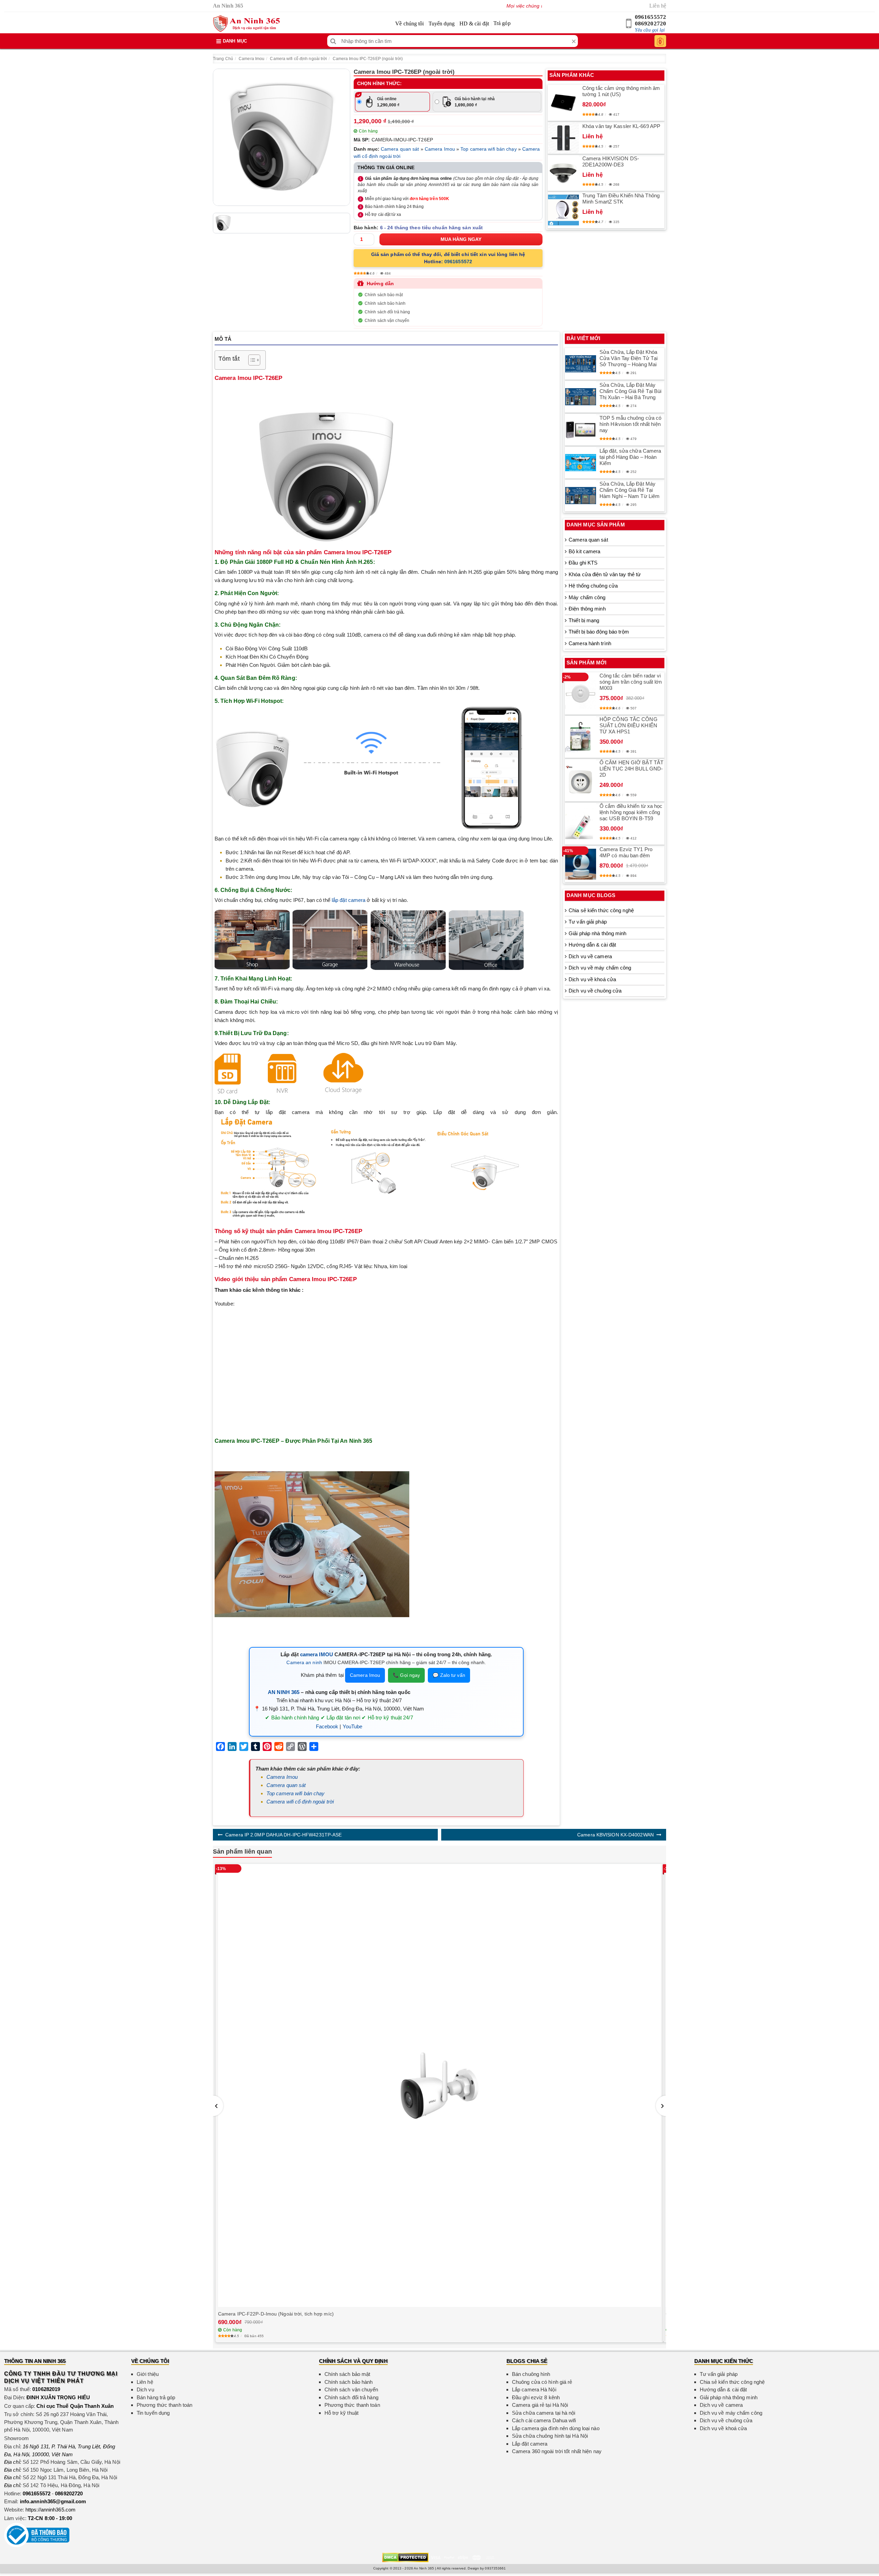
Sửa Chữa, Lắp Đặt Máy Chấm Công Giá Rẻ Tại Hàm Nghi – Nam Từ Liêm (630, 490)
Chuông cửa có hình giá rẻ (542, 2382)
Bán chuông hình (531, 2374)
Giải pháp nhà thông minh (597, 933)
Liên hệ (658, 6)
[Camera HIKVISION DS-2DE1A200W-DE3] (563, 173)
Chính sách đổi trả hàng (387, 312)
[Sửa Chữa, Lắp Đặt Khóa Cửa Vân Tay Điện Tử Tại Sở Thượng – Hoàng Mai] (581, 364)
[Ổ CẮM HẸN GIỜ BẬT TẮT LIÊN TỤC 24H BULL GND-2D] (581, 780)
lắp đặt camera (349, 900)
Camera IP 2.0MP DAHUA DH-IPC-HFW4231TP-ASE (283, 1835)
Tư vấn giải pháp (588, 922)
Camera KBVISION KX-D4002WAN (615, 1835)
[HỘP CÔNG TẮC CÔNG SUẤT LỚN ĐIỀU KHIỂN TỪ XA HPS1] (581, 737)
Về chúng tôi (409, 24)
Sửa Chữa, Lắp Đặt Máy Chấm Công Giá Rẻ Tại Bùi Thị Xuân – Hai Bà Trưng (630, 391)
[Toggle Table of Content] (251, 360)
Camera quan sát (400, 149)
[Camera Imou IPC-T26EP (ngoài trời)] (282, 137)
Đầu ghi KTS (583, 563)
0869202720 (650, 24)
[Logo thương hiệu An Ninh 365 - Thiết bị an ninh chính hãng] (246, 24)
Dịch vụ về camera (590, 956)
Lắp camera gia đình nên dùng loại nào (556, 2428)
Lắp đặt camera (530, 2444)
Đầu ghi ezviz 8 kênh (536, 2397)
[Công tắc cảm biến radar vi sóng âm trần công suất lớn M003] (581, 694)
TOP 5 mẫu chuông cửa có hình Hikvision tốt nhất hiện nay (630, 424)
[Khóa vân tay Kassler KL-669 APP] (563, 138)
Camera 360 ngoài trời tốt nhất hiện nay (557, 2451)
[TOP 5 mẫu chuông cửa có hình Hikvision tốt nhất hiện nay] (581, 430)
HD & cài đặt (474, 24)
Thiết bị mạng (584, 620)
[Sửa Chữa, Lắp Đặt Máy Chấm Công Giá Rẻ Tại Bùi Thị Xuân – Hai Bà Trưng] (581, 397)
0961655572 (650, 17)
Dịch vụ (145, 2389)
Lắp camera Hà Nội (534, 2389)
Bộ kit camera (584, 551)
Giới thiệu (148, 2374)
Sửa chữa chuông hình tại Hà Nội (550, 2436)
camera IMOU (317, 1654)
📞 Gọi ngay (406, 1675)
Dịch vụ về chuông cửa (595, 991)
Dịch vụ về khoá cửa (592, 979)
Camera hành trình (590, 643)
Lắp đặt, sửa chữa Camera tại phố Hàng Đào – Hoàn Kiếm (630, 457)
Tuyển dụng (442, 24)
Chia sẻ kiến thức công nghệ (601, 910)
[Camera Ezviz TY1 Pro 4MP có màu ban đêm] (581, 864)
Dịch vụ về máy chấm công (600, 968)
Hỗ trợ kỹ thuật (342, 2413)
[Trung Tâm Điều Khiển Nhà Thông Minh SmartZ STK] (563, 210)
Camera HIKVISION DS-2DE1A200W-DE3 (611, 161)
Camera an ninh (304, 1662)
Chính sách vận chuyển (387, 321)
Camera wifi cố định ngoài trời (298, 59)
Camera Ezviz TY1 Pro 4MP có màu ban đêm (626, 852)
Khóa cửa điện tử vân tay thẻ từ (605, 574)
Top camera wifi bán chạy (488, 149)
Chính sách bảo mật (384, 295)
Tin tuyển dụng (153, 2413)
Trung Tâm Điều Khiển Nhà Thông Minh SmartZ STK (621, 199)
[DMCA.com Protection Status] (405, 2557)
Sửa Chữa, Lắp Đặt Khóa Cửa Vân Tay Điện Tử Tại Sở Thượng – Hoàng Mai (629, 358)
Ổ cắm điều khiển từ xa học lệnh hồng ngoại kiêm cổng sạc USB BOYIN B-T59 (631, 812)
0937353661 (495, 2568)
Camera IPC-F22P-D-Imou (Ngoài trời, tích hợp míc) (276, 2314)
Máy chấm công (587, 597)
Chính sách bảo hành (385, 303)
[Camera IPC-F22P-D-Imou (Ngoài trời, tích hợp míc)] (439, 2085)
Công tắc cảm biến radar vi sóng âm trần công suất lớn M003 (631, 682)
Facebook (327, 1726)
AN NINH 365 (284, 1692)
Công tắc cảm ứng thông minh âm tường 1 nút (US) (621, 91)
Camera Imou (252, 59)
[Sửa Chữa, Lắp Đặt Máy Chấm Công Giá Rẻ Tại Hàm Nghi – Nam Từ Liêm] (581, 496)
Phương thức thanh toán (164, 2405)
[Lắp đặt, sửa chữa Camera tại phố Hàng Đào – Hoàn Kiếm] (581, 463)
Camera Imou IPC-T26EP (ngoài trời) (368, 59)
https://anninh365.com (50, 2510)
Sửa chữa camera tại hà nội (544, 2413)
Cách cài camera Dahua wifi (544, 2420)
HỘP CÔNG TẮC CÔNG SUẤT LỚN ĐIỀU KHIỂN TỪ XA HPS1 (629, 725)
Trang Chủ (223, 59)
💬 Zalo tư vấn (449, 1675)
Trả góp (502, 23)
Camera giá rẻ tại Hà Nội (540, 2405)
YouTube (353, 1726)
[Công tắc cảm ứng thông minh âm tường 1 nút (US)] (563, 103)
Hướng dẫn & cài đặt (592, 945)
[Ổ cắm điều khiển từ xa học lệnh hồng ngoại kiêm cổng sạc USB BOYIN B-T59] (581, 824)
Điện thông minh (587, 609)
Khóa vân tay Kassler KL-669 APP (621, 126)
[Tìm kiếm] (333, 41)
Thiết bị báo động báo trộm (599, 632)
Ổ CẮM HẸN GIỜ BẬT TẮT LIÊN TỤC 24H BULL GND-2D (631, 769)
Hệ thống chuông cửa (593, 586)
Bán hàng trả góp (156, 2397)
